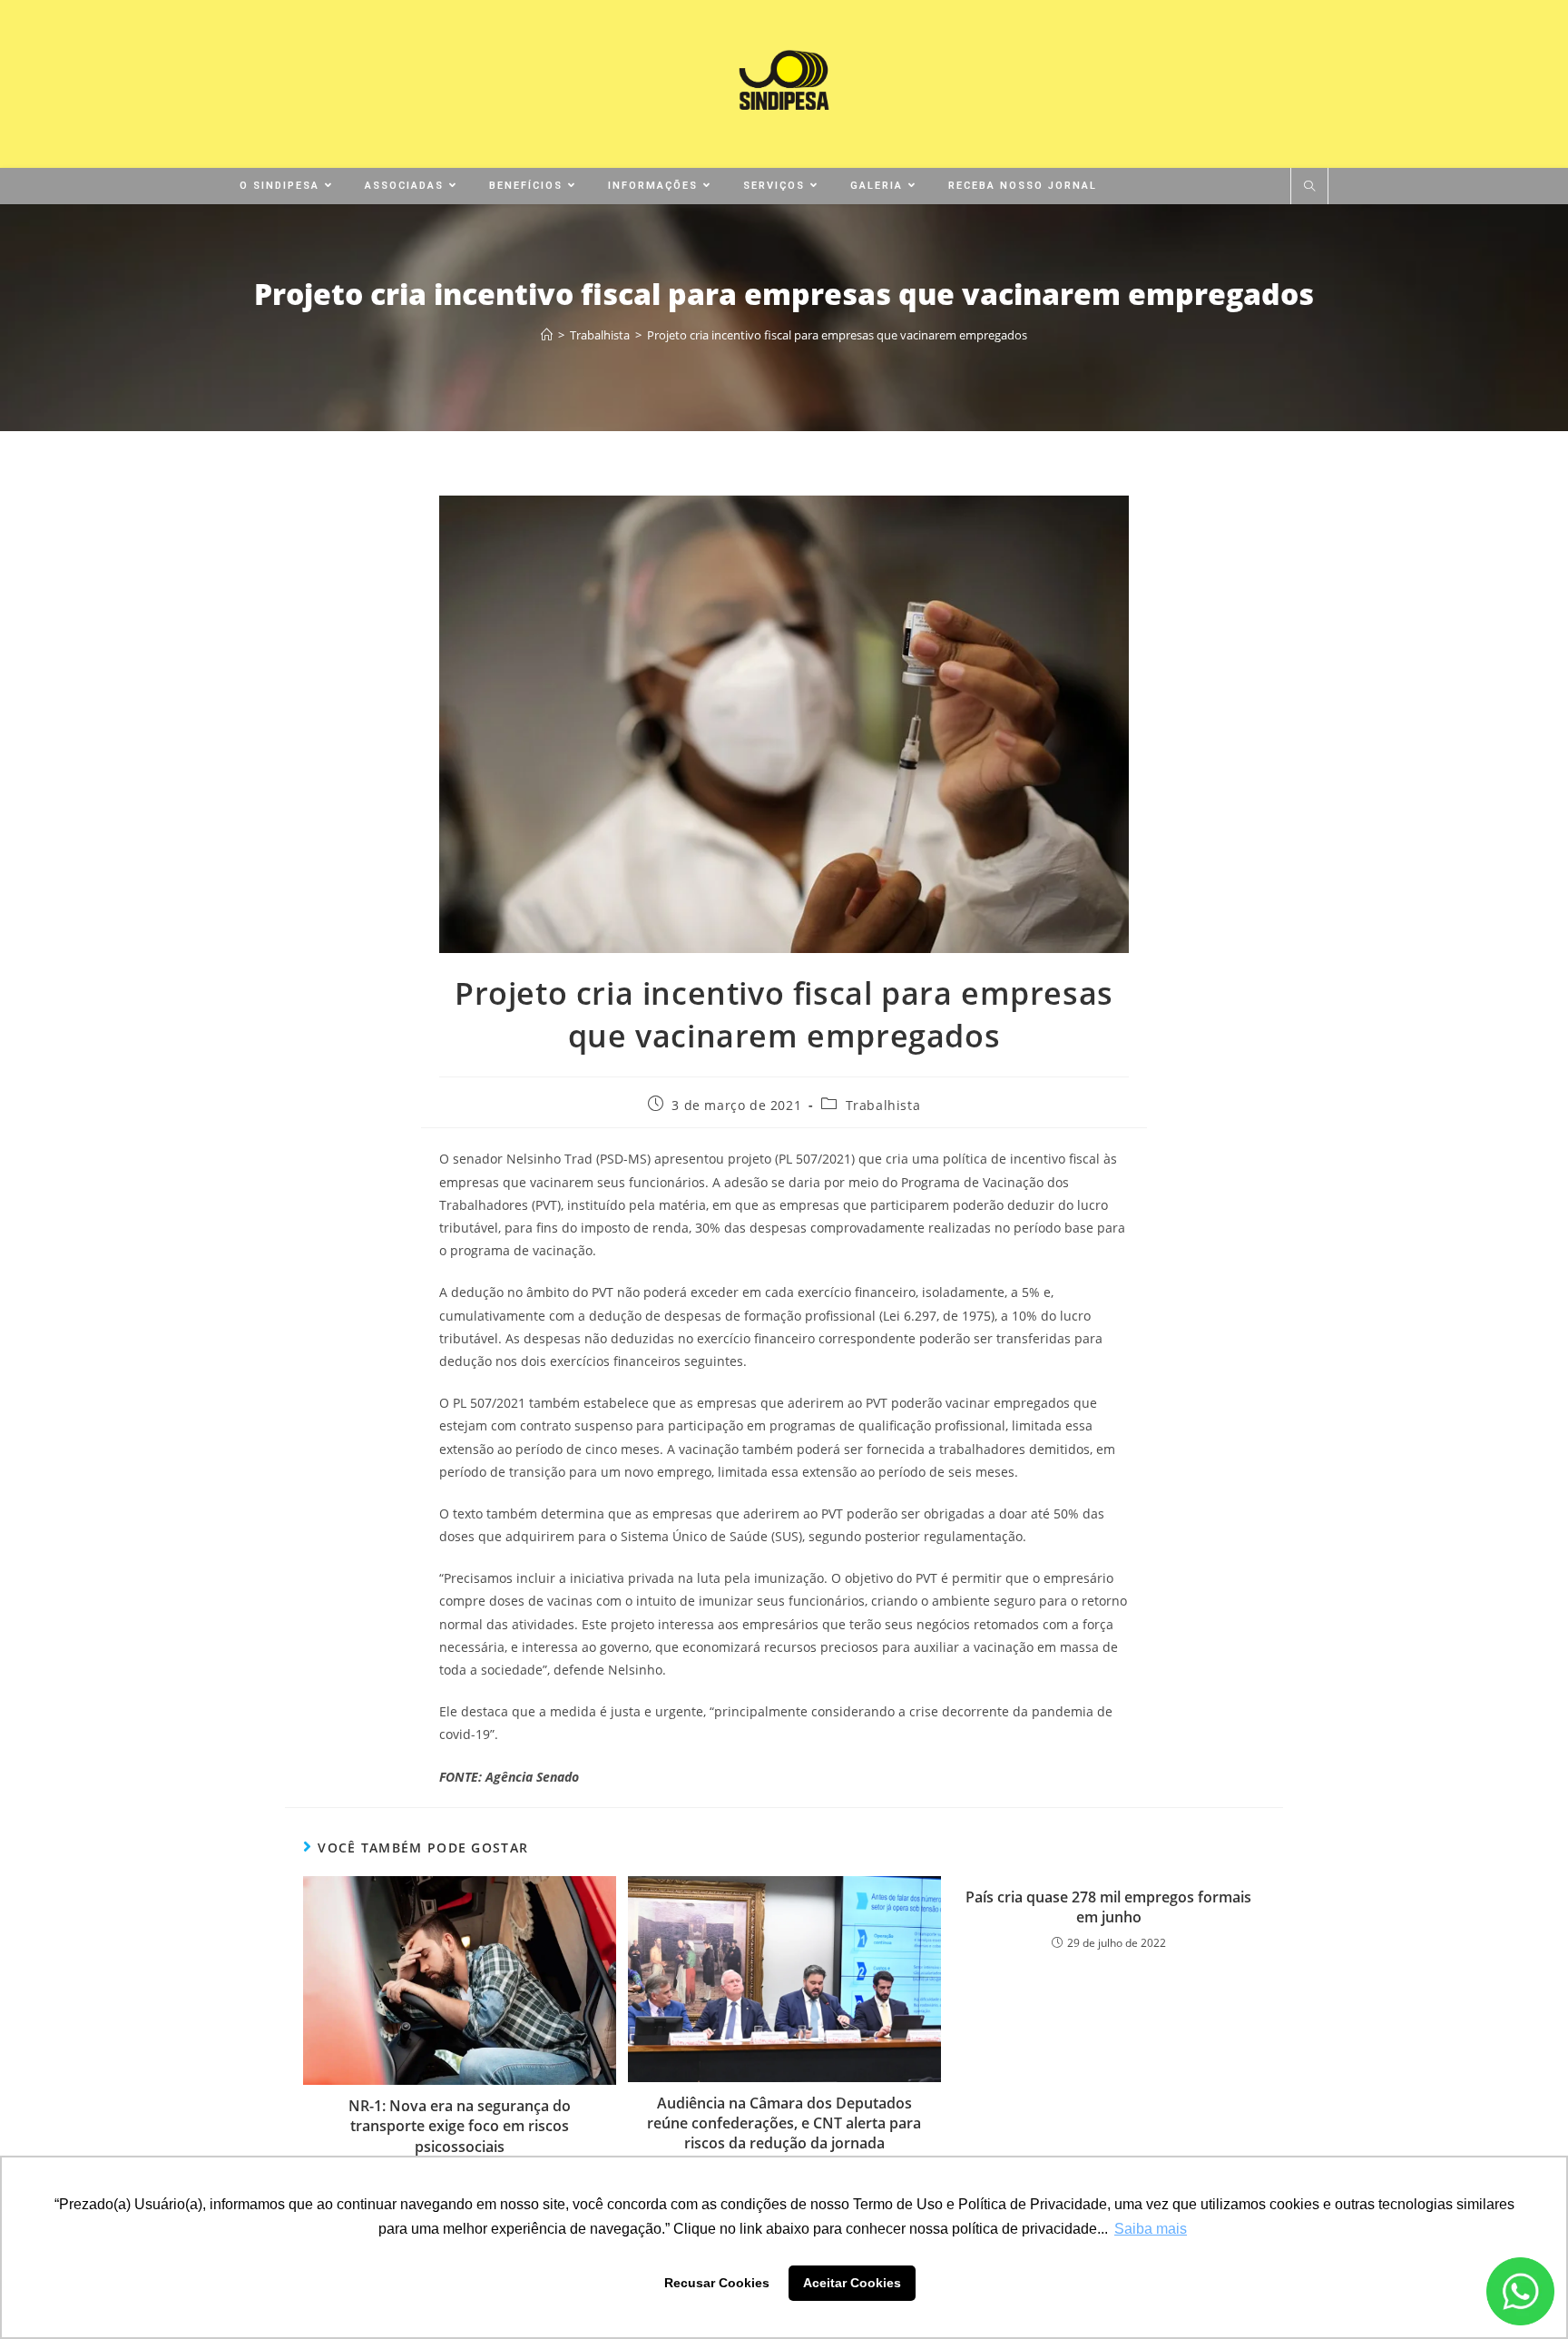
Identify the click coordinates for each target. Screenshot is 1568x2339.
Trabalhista (883, 1105)
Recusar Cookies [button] (717, 2283)
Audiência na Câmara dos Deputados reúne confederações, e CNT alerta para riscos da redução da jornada (784, 2123)
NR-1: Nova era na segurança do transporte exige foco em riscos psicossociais (460, 2126)
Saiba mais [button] (1151, 2229)
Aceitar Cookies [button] (852, 2283)
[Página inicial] (547, 335)
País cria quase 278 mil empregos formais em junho (1108, 1907)
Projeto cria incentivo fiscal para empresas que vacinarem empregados (837, 335)
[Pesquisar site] (1309, 187)
